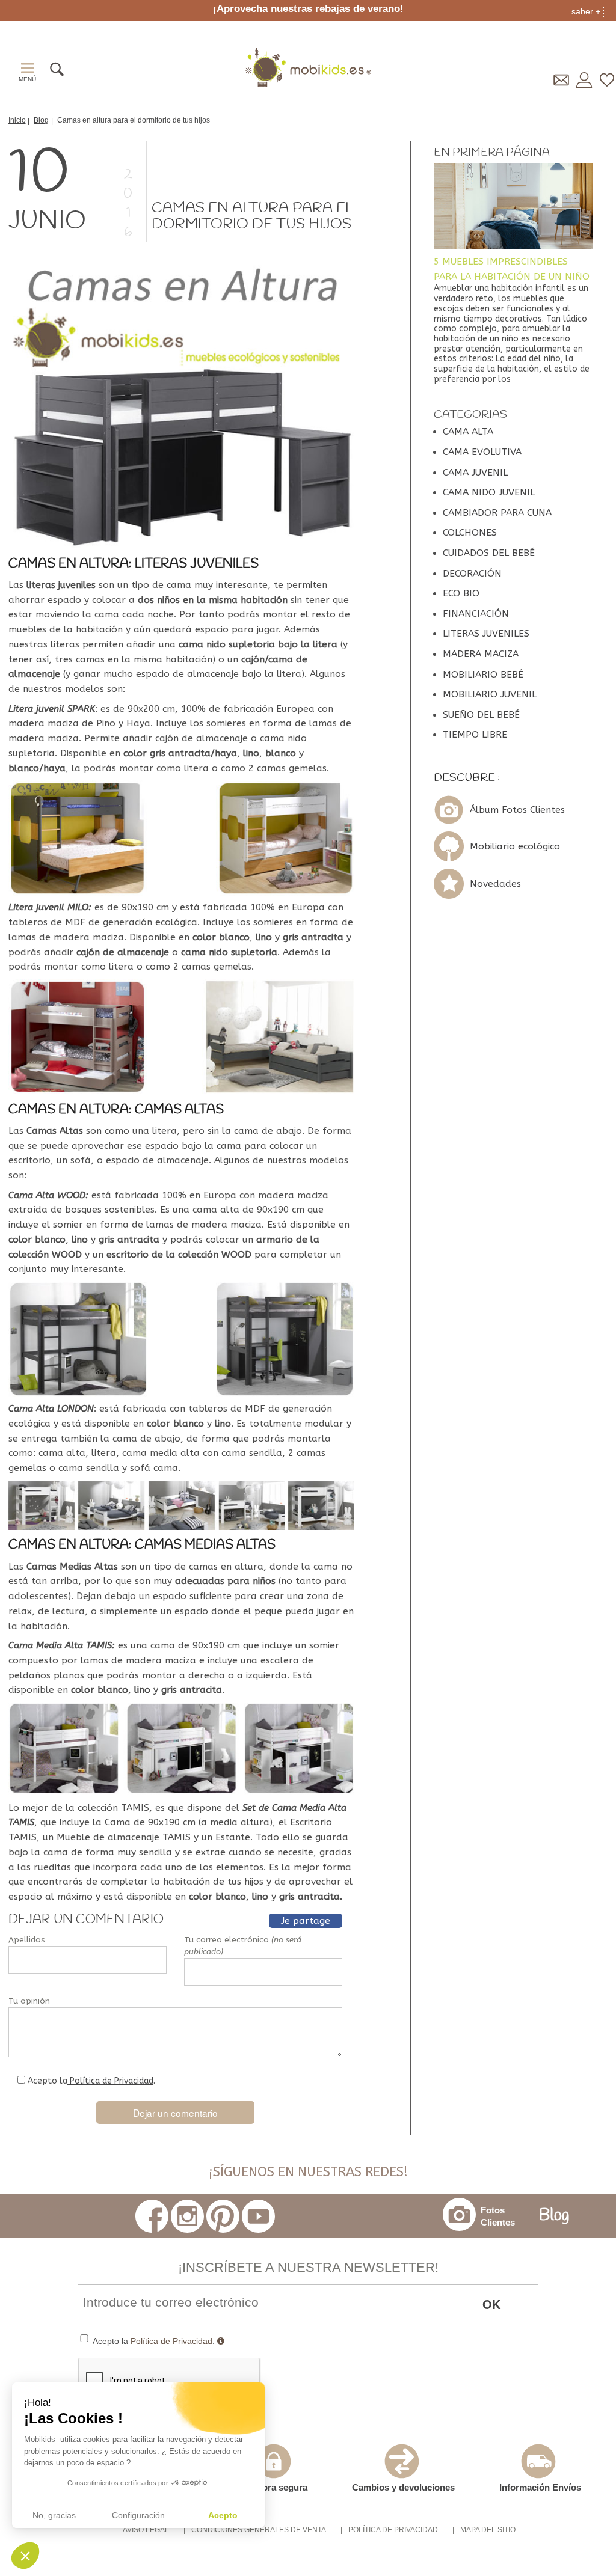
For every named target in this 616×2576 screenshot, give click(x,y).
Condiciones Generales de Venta (259, 2530)
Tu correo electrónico (243, 1946)
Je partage (306, 1921)
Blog (554, 2216)
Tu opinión (29, 2001)
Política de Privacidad (110, 2081)
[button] (25, 2556)
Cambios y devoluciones (403, 2487)
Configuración (138, 2515)
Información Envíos (540, 2487)
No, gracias (54, 2515)
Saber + (586, 11)
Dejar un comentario (175, 2113)
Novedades (495, 884)
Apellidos (27, 1940)
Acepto (223, 2515)
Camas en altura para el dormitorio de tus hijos (252, 216)
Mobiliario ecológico (515, 846)
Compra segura (275, 2487)
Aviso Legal (146, 2530)
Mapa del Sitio (488, 2530)
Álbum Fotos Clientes (517, 810)
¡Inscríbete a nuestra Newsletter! (308, 2267)
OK (491, 2304)
